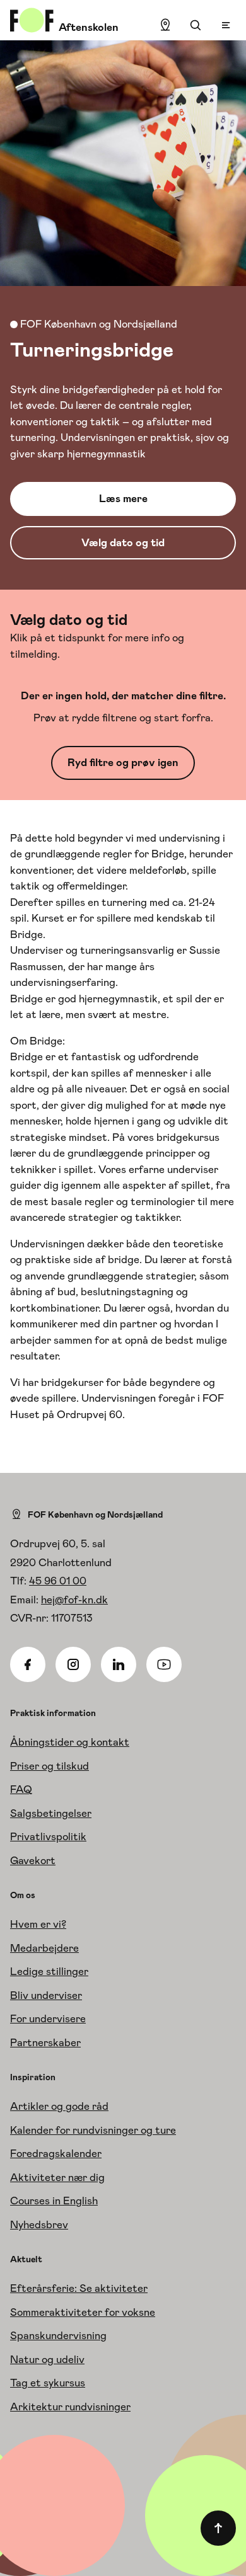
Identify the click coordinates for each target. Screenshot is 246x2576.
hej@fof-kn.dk (74, 1600)
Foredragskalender (56, 2153)
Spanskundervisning (58, 2335)
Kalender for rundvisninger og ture (93, 2130)
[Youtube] (164, 1664)
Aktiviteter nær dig (57, 2177)
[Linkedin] (119, 1664)
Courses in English (54, 2201)
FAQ (21, 1789)
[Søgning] (196, 25)
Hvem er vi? (38, 1924)
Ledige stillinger (49, 1971)
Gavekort (33, 1860)
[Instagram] (73, 1664)
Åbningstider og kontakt (70, 1742)
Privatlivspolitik (48, 1836)
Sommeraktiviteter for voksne (83, 2312)
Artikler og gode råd (59, 2106)
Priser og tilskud (50, 1766)
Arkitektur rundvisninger (70, 2407)
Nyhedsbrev (39, 2224)
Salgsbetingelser (51, 1813)
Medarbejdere (44, 1948)
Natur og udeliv (47, 2359)
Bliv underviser (46, 1995)
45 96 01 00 (58, 1581)
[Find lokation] (165, 25)
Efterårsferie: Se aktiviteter (79, 2288)
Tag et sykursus (48, 2383)
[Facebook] (28, 1664)
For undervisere (48, 2018)
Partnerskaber (45, 2042)
